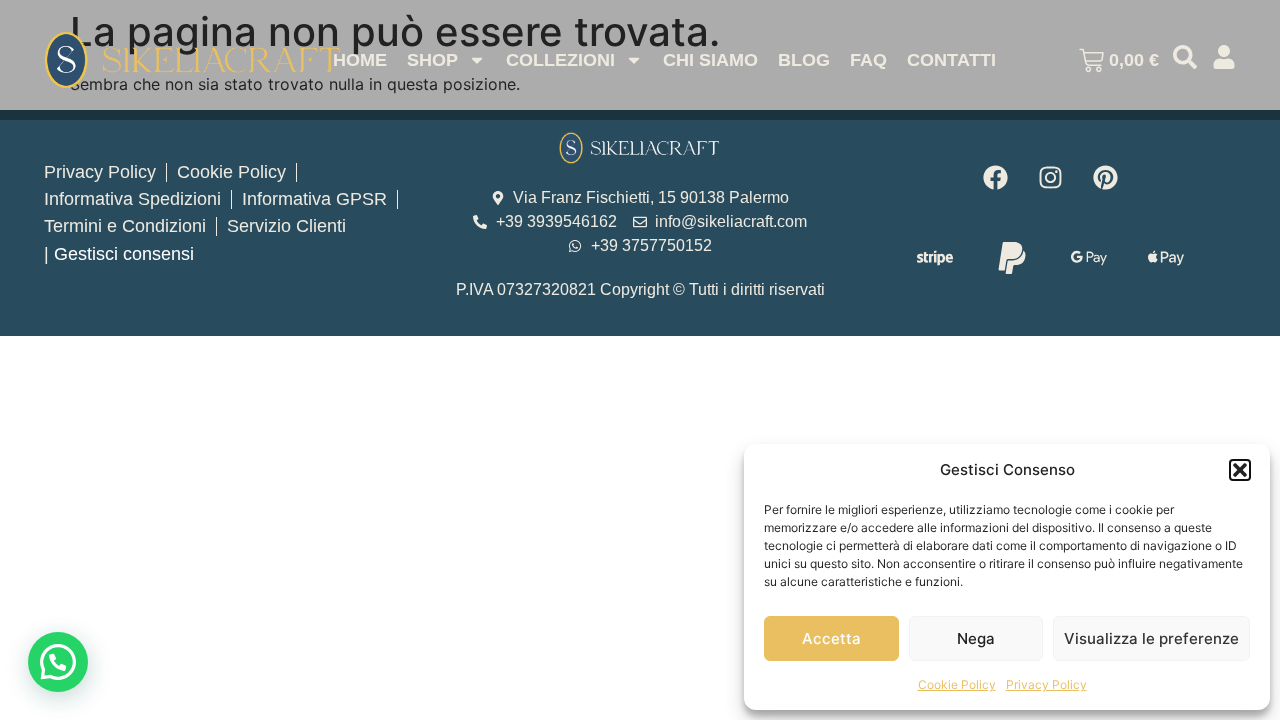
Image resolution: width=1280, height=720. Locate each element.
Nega (976, 638)
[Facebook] (996, 177)
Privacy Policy (1046, 684)
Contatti (951, 60)
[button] (1240, 470)
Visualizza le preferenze (1151, 638)
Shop (432, 60)
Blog (804, 60)
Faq (868, 60)
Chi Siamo (710, 60)
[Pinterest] (1106, 177)
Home (360, 60)
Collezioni (560, 60)
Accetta (831, 638)
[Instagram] (1051, 177)
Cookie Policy (957, 684)
